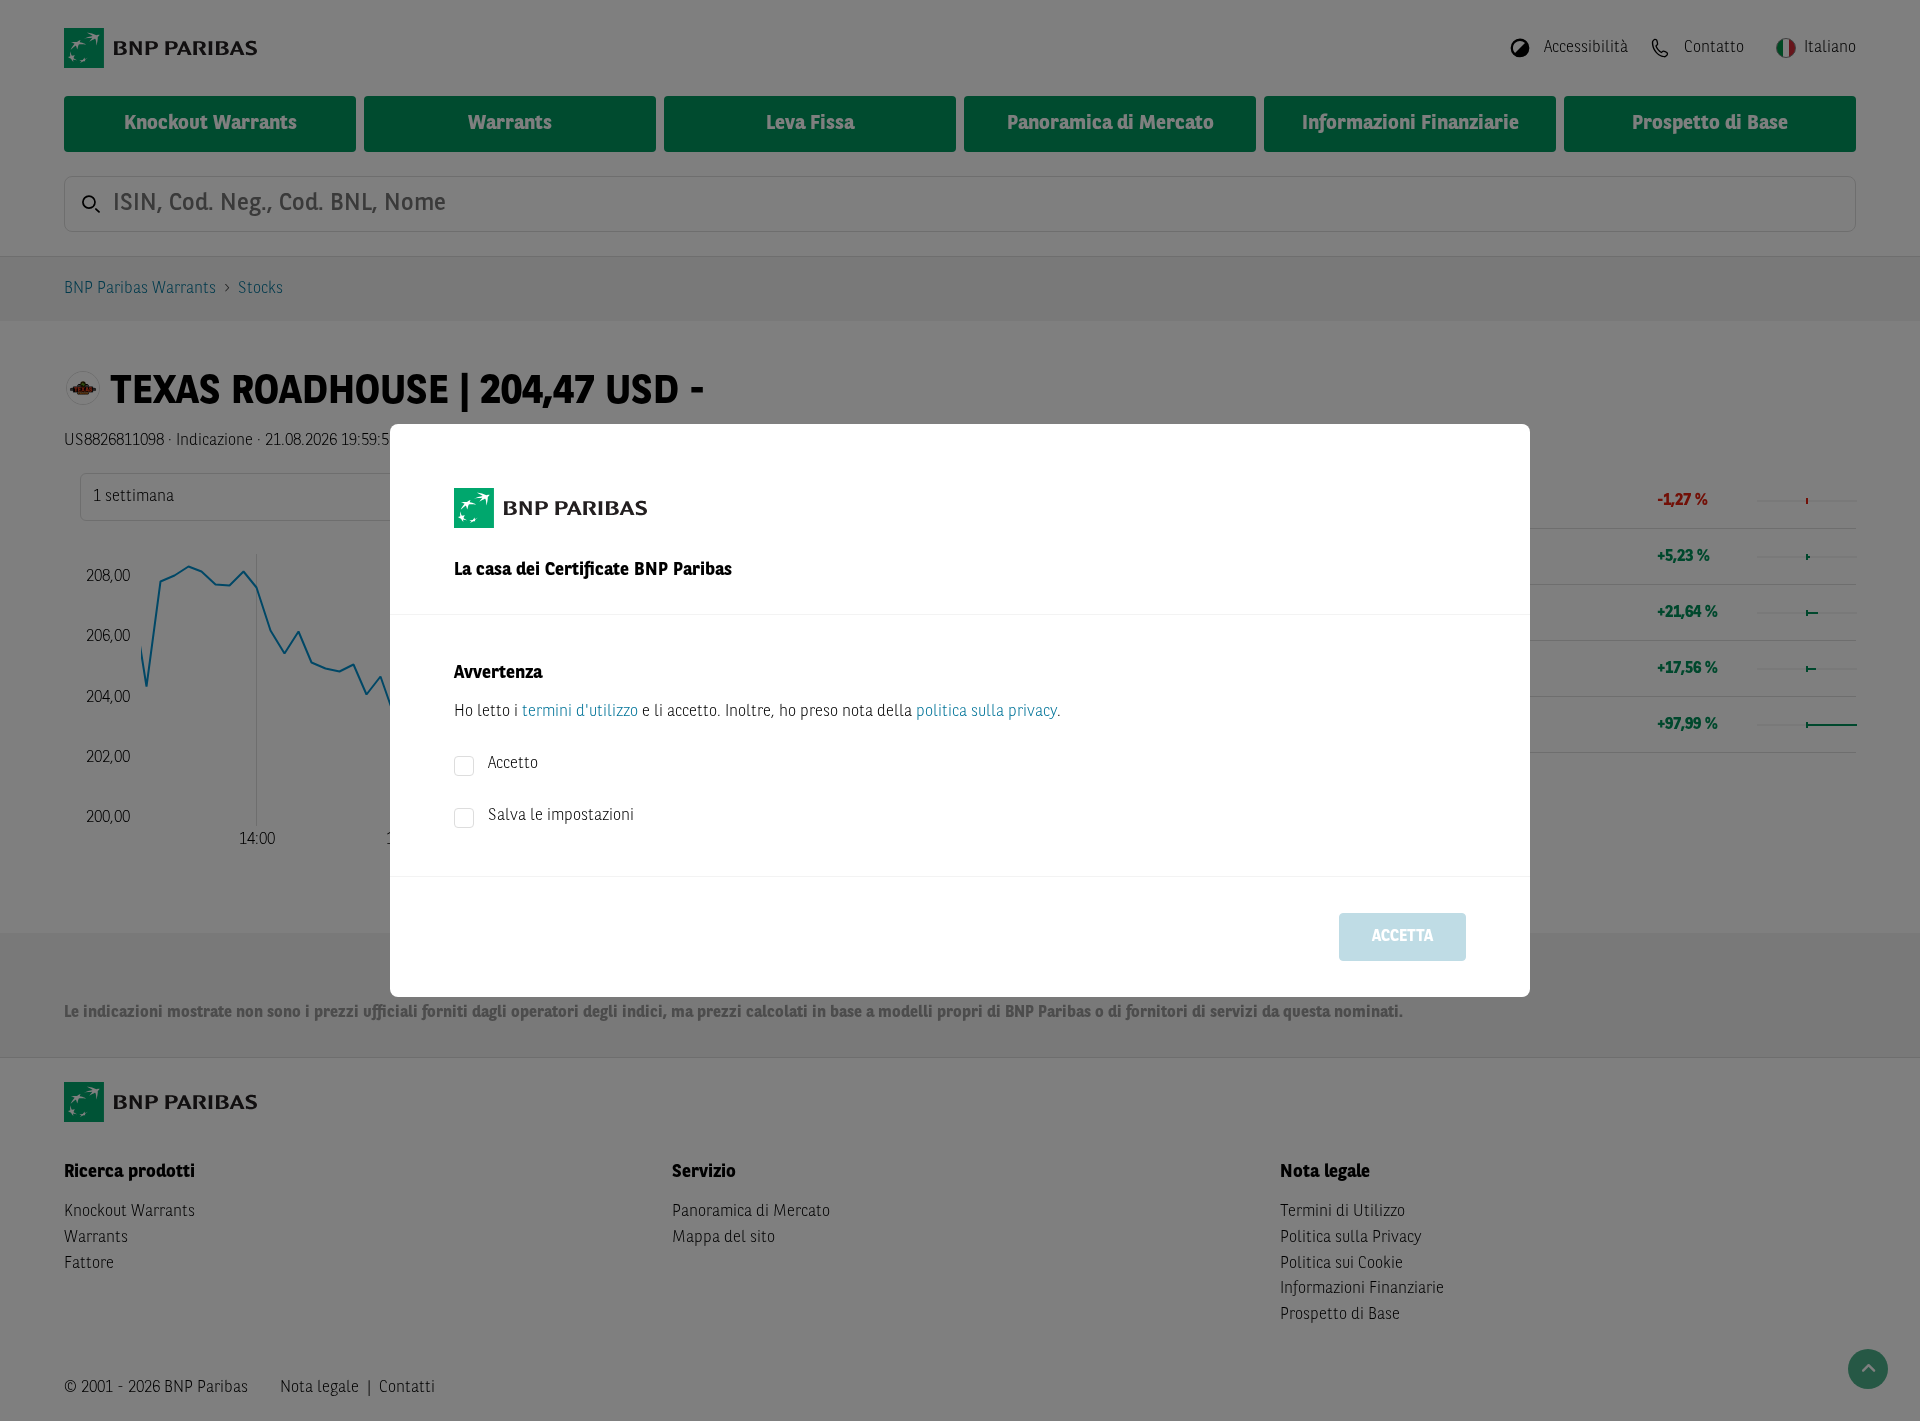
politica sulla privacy (986, 712)
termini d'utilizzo (580, 712)
